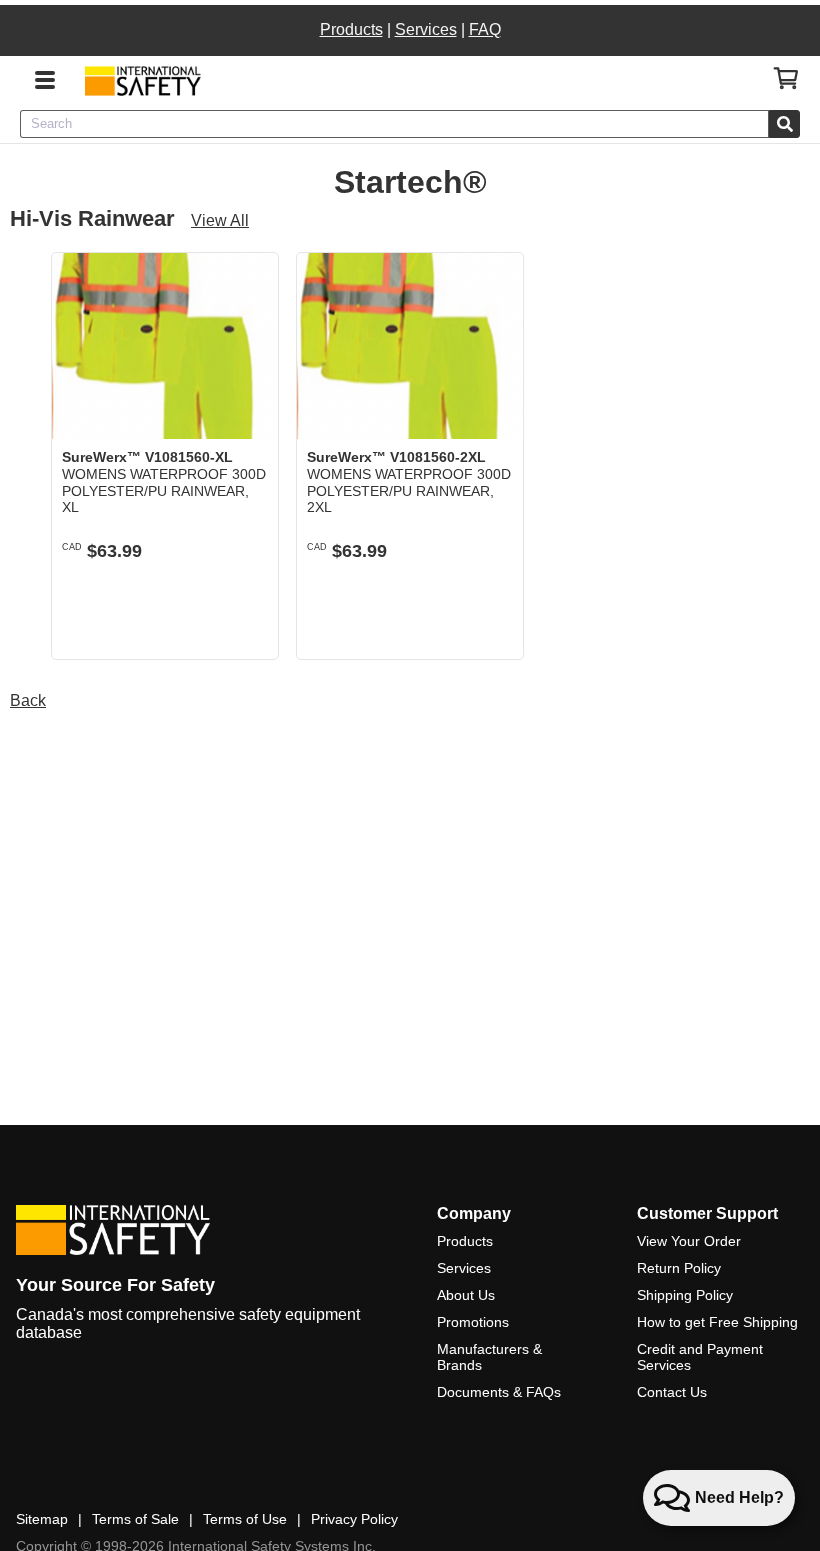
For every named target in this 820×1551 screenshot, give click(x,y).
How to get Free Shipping (717, 1322)
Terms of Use (245, 1519)
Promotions (473, 1322)
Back (28, 700)
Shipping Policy (685, 1295)
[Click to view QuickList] (786, 79)
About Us (466, 1295)
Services (426, 29)
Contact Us (672, 1392)
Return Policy (679, 1268)
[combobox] (394, 124)
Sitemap (42, 1519)
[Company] (142, 80)
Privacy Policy (354, 1519)
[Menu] (45, 78)
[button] (248, 628)
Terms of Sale (135, 1519)
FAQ (485, 29)
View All (220, 220)
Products (351, 29)
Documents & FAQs (499, 1392)
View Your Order (689, 1241)
